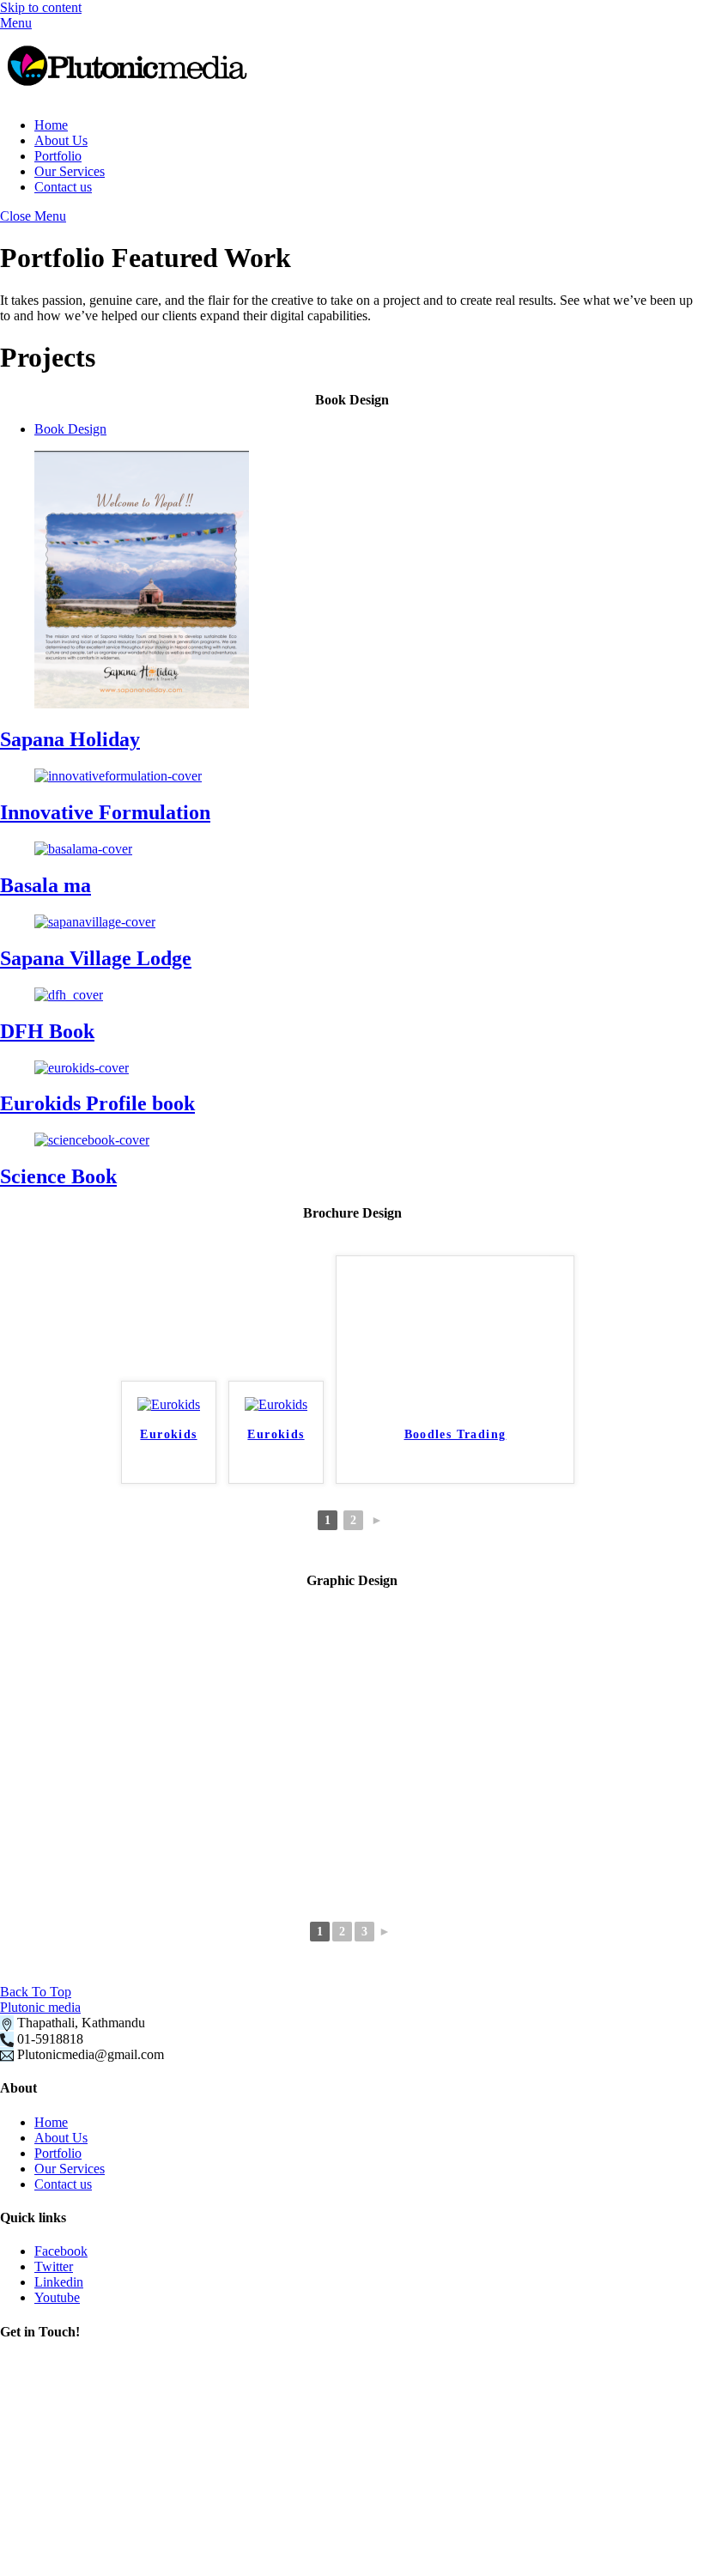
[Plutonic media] (129, 96)
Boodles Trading (455, 1434)
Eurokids (168, 1434)
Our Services (70, 171)
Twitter (54, 2266)
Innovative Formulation (105, 812)
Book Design (70, 429)
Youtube (57, 2297)
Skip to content (41, 7)
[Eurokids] (169, 1404)
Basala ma (46, 885)
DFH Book (47, 1031)
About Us (61, 140)
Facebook (61, 2251)
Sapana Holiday (70, 739)
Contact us (63, 187)
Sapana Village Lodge (96, 958)
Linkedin (59, 2282)
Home (51, 125)
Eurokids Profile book (97, 1103)
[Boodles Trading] (455, 1404)
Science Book (58, 1176)
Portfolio (58, 156)
